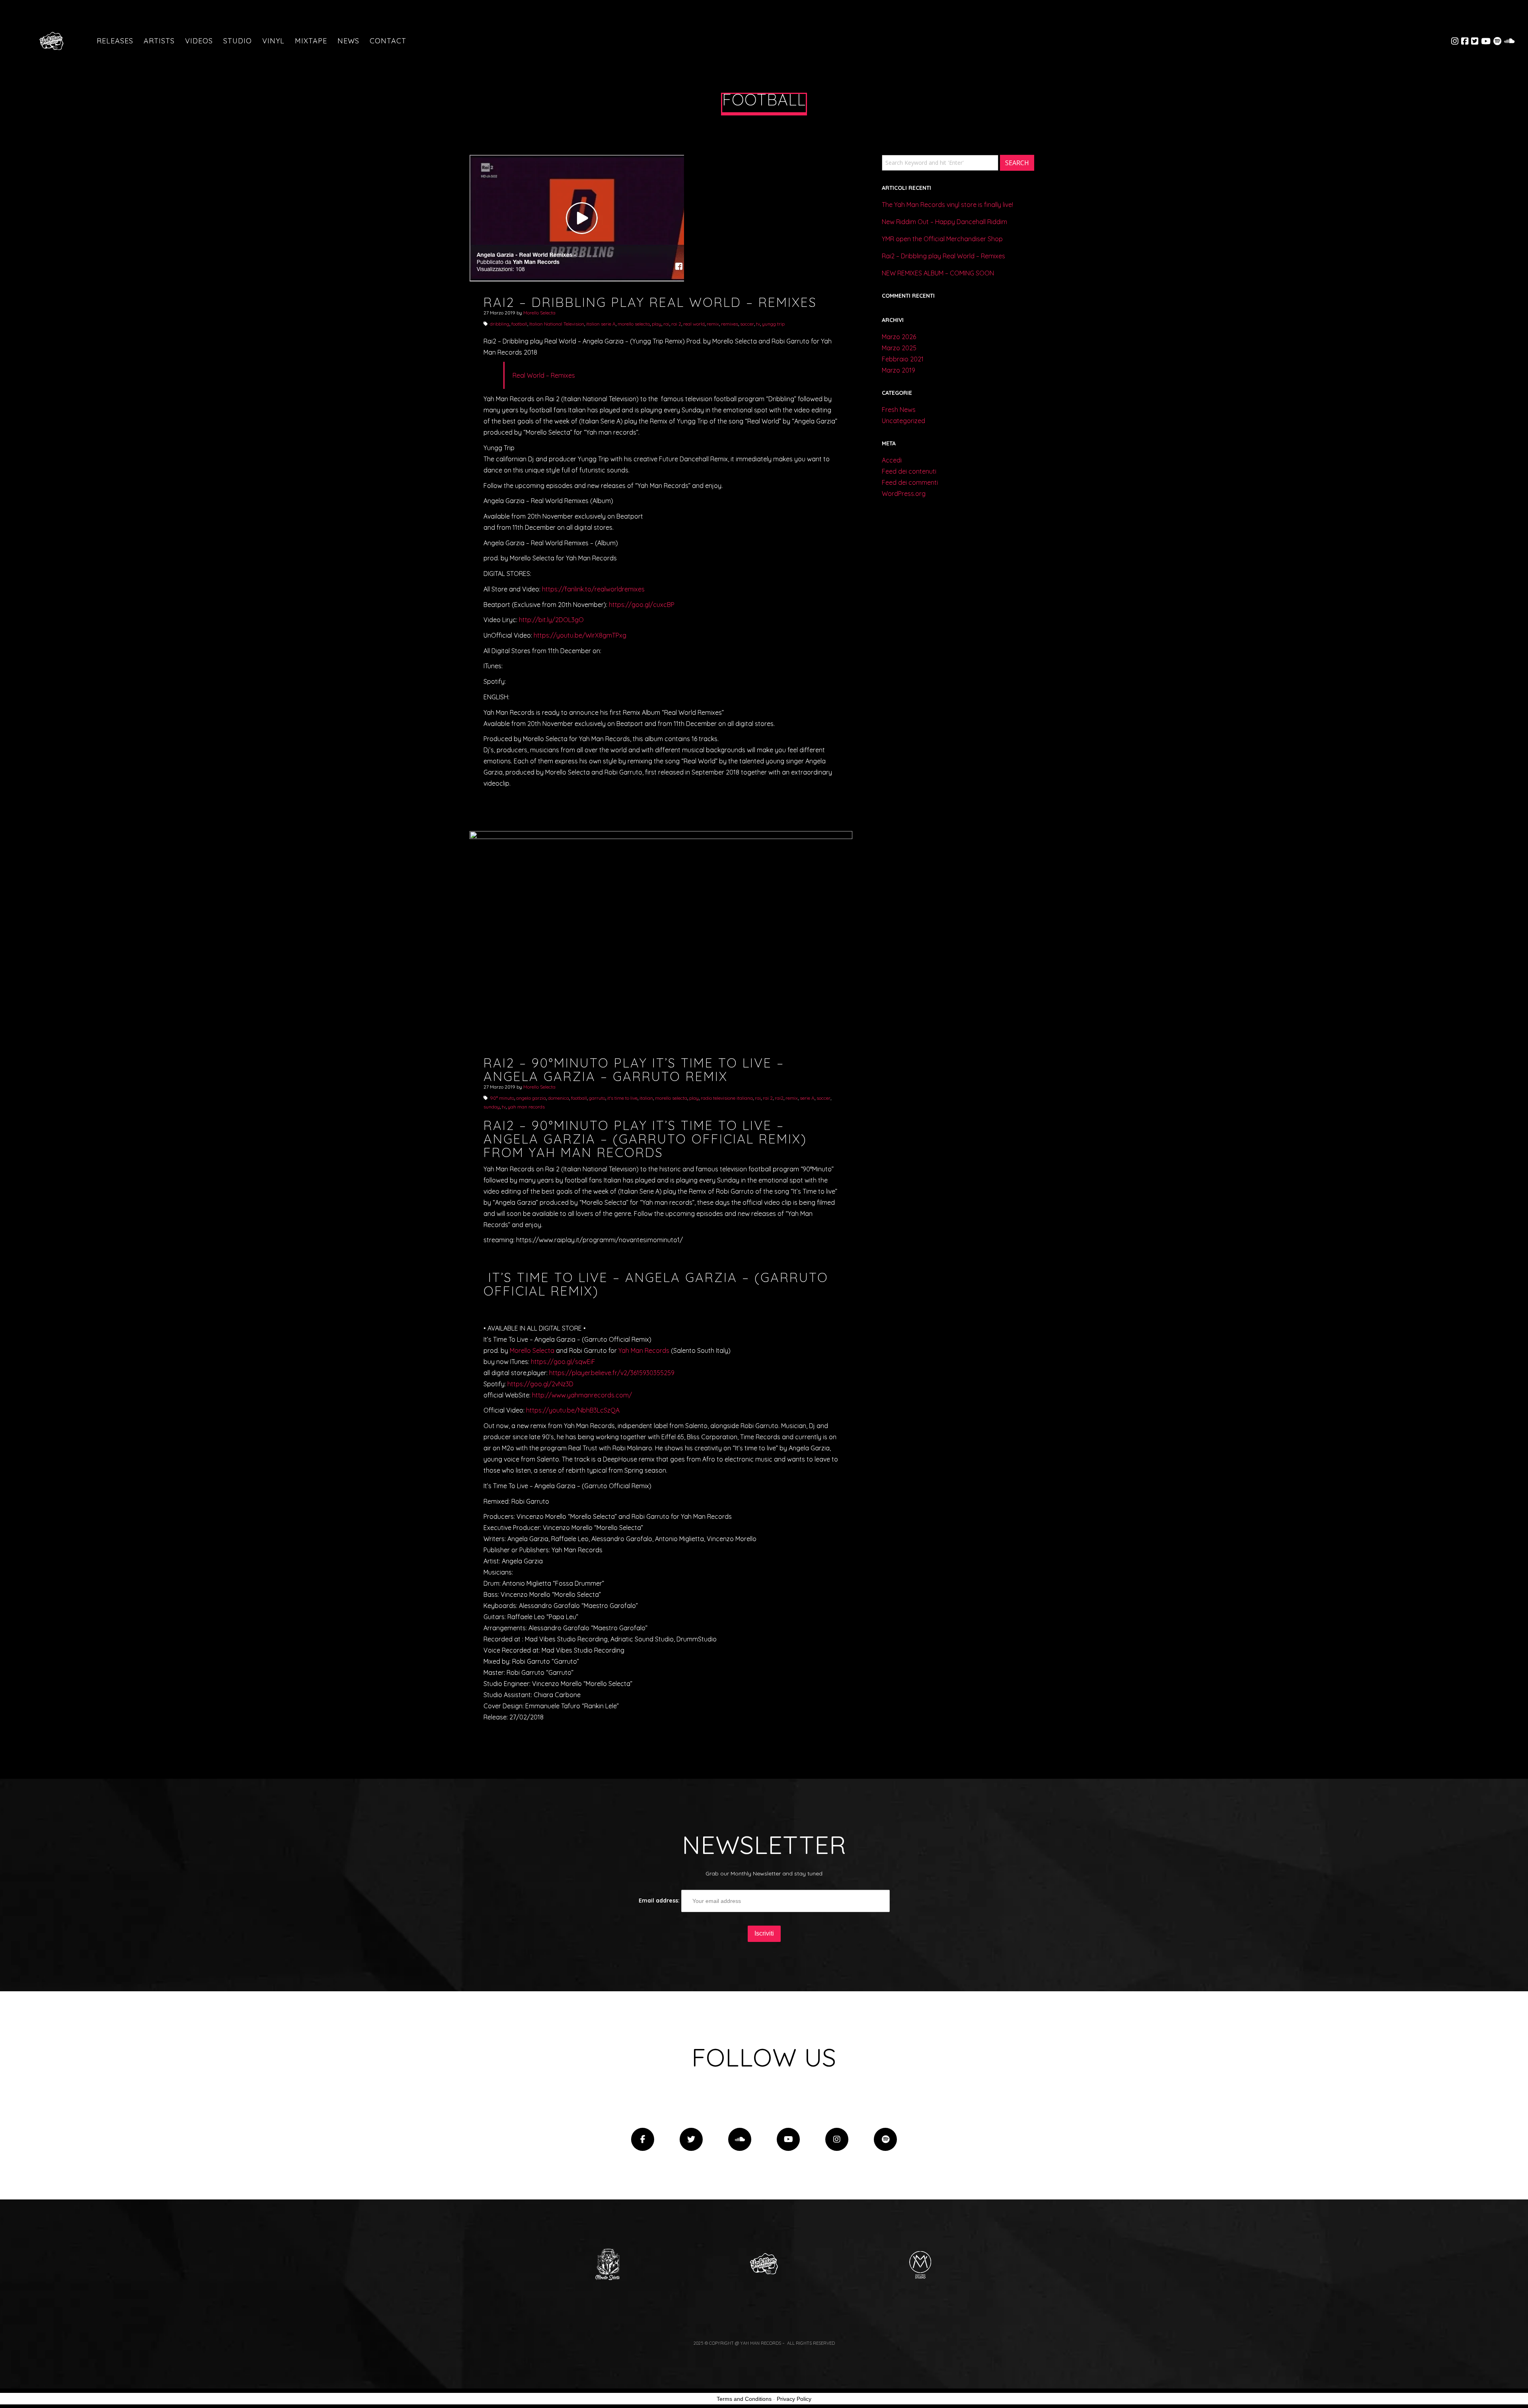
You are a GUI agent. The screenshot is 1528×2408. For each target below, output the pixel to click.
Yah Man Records (644, 1350)
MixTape (311, 41)
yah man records (526, 1107)
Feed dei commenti (910, 482)
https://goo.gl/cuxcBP (642, 605)
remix (713, 324)
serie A (807, 1098)
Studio (238, 41)
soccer (747, 324)
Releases (115, 41)
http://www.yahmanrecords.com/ (582, 1395)
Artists (159, 41)
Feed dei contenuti (909, 471)
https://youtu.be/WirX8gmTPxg (580, 635)
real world (694, 324)
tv (758, 324)
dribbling (500, 324)
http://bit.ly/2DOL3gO (551, 620)
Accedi (892, 460)
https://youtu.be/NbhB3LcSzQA (573, 1410)
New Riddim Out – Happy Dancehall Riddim (944, 222)
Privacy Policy (794, 2399)
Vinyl (273, 41)
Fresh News (899, 410)
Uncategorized (903, 421)
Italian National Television (557, 324)
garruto (597, 1098)
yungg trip (773, 324)
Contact (388, 41)
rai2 (779, 1098)
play (657, 324)
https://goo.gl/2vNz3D (540, 1384)
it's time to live (622, 1098)
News (348, 41)
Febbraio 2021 (903, 359)
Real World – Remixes (544, 375)
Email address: (660, 1901)
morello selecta (634, 324)
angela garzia (531, 1098)
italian (646, 1098)
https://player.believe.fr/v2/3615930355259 (612, 1373)
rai (666, 324)
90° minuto (502, 1098)
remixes (730, 324)
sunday (492, 1107)
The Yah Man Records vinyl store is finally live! (947, 205)
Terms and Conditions (744, 2399)
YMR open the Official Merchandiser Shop (942, 239)
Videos (199, 41)
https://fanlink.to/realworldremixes (593, 589)
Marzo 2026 (899, 337)
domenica (558, 1098)
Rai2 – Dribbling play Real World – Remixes (943, 256)
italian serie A (601, 324)
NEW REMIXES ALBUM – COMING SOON (938, 273)
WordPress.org (904, 494)
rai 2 (676, 324)
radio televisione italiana (727, 1098)
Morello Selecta (539, 313)
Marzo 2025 (899, 348)
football (519, 324)
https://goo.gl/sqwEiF (563, 1362)
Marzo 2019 (898, 370)
